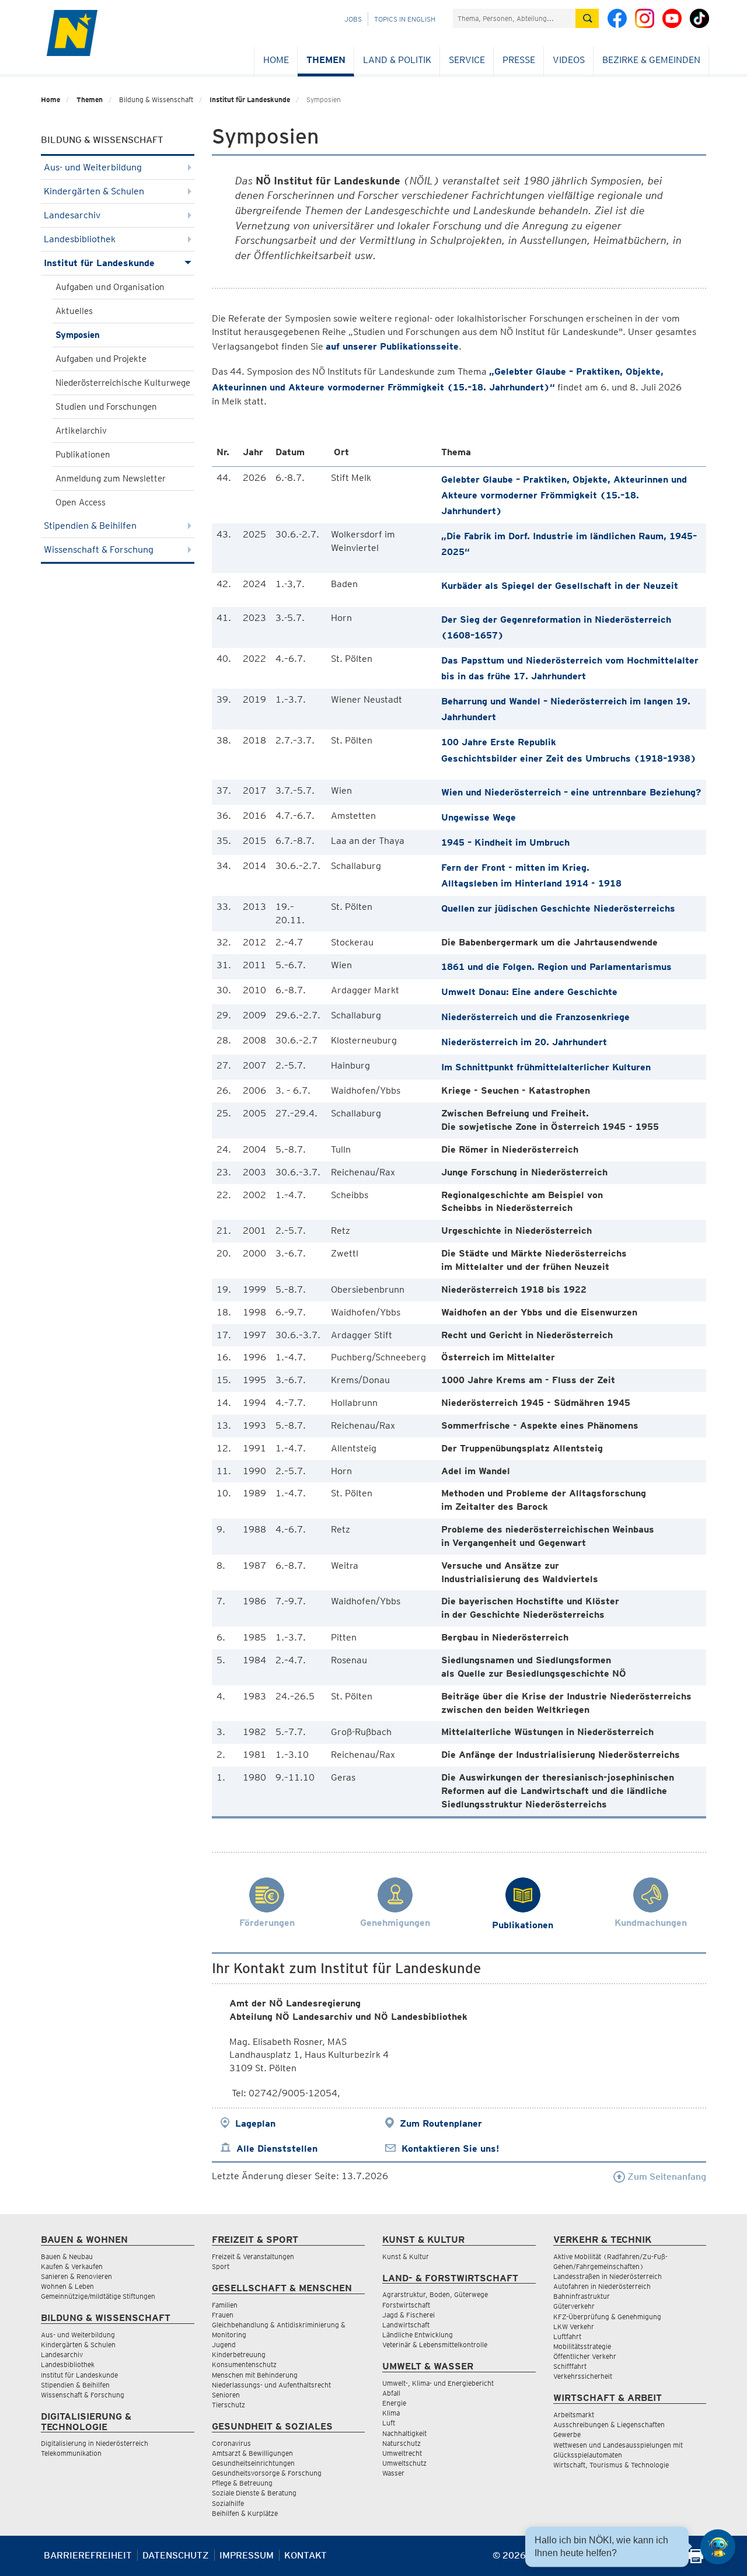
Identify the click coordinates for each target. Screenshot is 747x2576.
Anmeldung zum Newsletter (111, 479)
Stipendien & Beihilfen (90, 526)
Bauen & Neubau (67, 2256)
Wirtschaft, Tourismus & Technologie (611, 2465)
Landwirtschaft (406, 2325)
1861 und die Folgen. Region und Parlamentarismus (556, 967)
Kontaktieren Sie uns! (450, 2149)
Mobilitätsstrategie (582, 2346)
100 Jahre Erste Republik (499, 742)
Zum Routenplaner (441, 2123)
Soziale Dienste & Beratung (254, 2493)
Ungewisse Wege (479, 817)
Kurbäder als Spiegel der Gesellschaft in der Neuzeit (560, 586)
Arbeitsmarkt (574, 2415)
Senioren (226, 2395)
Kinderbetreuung (239, 2355)
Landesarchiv (72, 215)
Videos (569, 60)
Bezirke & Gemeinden (651, 60)
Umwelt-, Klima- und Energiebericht (438, 2383)
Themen (326, 60)
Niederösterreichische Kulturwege (123, 383)
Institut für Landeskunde (250, 100)
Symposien (78, 335)
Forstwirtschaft (406, 2305)
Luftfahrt (567, 2336)
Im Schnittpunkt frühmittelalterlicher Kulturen (546, 1067)
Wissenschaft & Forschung (99, 549)
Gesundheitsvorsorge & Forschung (267, 2473)
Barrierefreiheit (88, 2555)
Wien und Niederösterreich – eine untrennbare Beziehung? (571, 792)
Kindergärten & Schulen (94, 191)
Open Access (81, 502)
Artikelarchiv (81, 431)
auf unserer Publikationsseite (392, 346)
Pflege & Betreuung (242, 2483)
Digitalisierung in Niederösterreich (95, 2443)
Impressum (247, 2555)
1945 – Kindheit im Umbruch (505, 842)
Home (276, 60)
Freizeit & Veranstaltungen (253, 2256)
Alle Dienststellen (277, 2149)
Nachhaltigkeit (404, 2433)
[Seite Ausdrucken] (696, 2560)
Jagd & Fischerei (409, 2315)
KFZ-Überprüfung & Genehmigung (607, 2317)
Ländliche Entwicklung (418, 2335)
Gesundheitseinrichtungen (253, 2463)
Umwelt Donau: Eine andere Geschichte (529, 992)
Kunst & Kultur (406, 2256)
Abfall (391, 2393)
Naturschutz (402, 2443)
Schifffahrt (570, 2366)
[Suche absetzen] (587, 18)
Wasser (393, 2473)
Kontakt (306, 2555)
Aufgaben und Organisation (110, 287)
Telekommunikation (71, 2453)
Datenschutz (176, 2555)
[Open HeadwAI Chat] (718, 2547)
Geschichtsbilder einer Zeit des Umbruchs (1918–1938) (569, 758)
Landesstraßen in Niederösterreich (608, 2276)
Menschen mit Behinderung (255, 2375)
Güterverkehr (574, 2306)
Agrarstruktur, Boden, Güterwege (435, 2294)
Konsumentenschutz (244, 2364)
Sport (221, 2266)
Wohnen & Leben (67, 2286)
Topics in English (405, 19)
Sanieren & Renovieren (76, 2276)
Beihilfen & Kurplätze (245, 2513)
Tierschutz (228, 2405)
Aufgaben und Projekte (101, 359)
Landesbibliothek (80, 239)
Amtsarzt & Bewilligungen (252, 2453)
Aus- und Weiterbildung (93, 167)
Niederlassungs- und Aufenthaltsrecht (271, 2385)
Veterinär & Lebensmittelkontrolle (435, 2345)
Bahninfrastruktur (582, 2296)
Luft (389, 2423)
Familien (225, 2305)
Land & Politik (397, 60)
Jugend (224, 2345)
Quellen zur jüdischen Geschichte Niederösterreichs (558, 908)
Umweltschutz (404, 2463)
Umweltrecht (402, 2453)
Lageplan (255, 2123)
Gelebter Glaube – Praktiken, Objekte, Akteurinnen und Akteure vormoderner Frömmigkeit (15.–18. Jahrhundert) (564, 495)
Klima (391, 2413)
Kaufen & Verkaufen (72, 2266)
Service (467, 60)
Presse (519, 60)
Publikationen (83, 455)
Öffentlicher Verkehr (585, 2356)
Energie (394, 2403)
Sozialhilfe (228, 2503)
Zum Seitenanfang (666, 2177)
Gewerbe (567, 2434)
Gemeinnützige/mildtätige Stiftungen (98, 2296)
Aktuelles (74, 311)
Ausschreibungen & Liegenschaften (609, 2425)
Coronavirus (231, 2443)
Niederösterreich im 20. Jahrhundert (524, 1042)
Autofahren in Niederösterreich (602, 2286)
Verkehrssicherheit (583, 2376)
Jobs (353, 19)
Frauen (223, 2315)
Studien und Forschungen (106, 407)
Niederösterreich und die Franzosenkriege (535, 1017)
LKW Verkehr (574, 2327)
